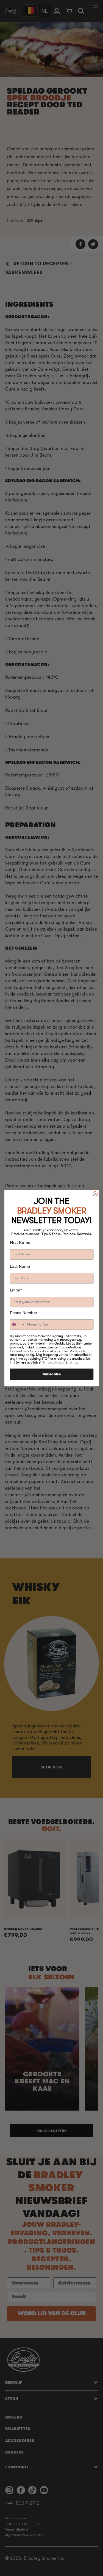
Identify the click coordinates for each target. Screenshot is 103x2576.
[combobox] (17, 1325)
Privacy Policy (54, 1362)
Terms (73, 1362)
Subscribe (51, 1374)
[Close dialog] (95, 1194)
